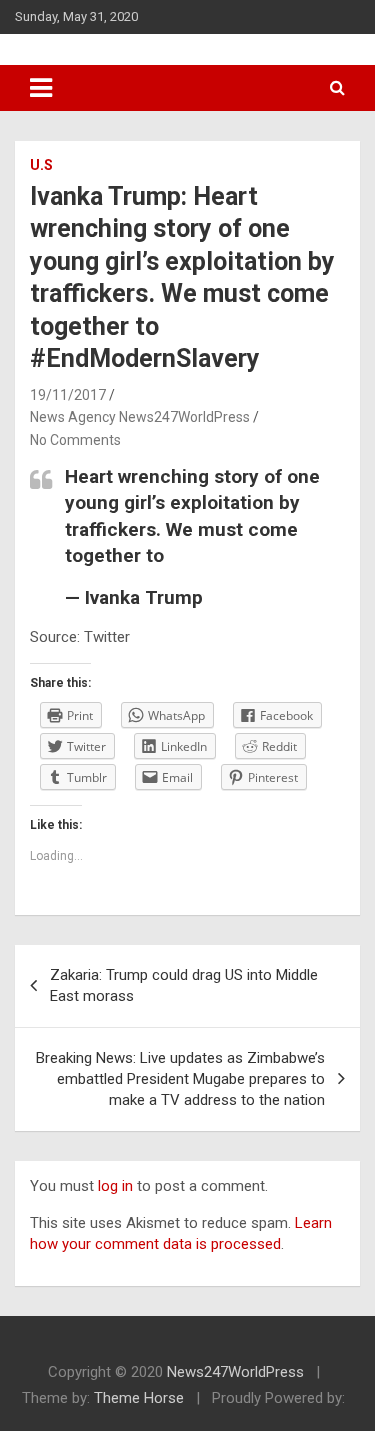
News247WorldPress (235, 1372)
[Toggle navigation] (41, 88)
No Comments (75, 440)
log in (115, 1186)
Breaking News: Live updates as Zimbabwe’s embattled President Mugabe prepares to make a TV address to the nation (180, 1079)
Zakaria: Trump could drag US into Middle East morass (184, 985)
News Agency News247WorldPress (140, 417)
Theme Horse (139, 1398)
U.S (41, 165)
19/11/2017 (68, 395)
